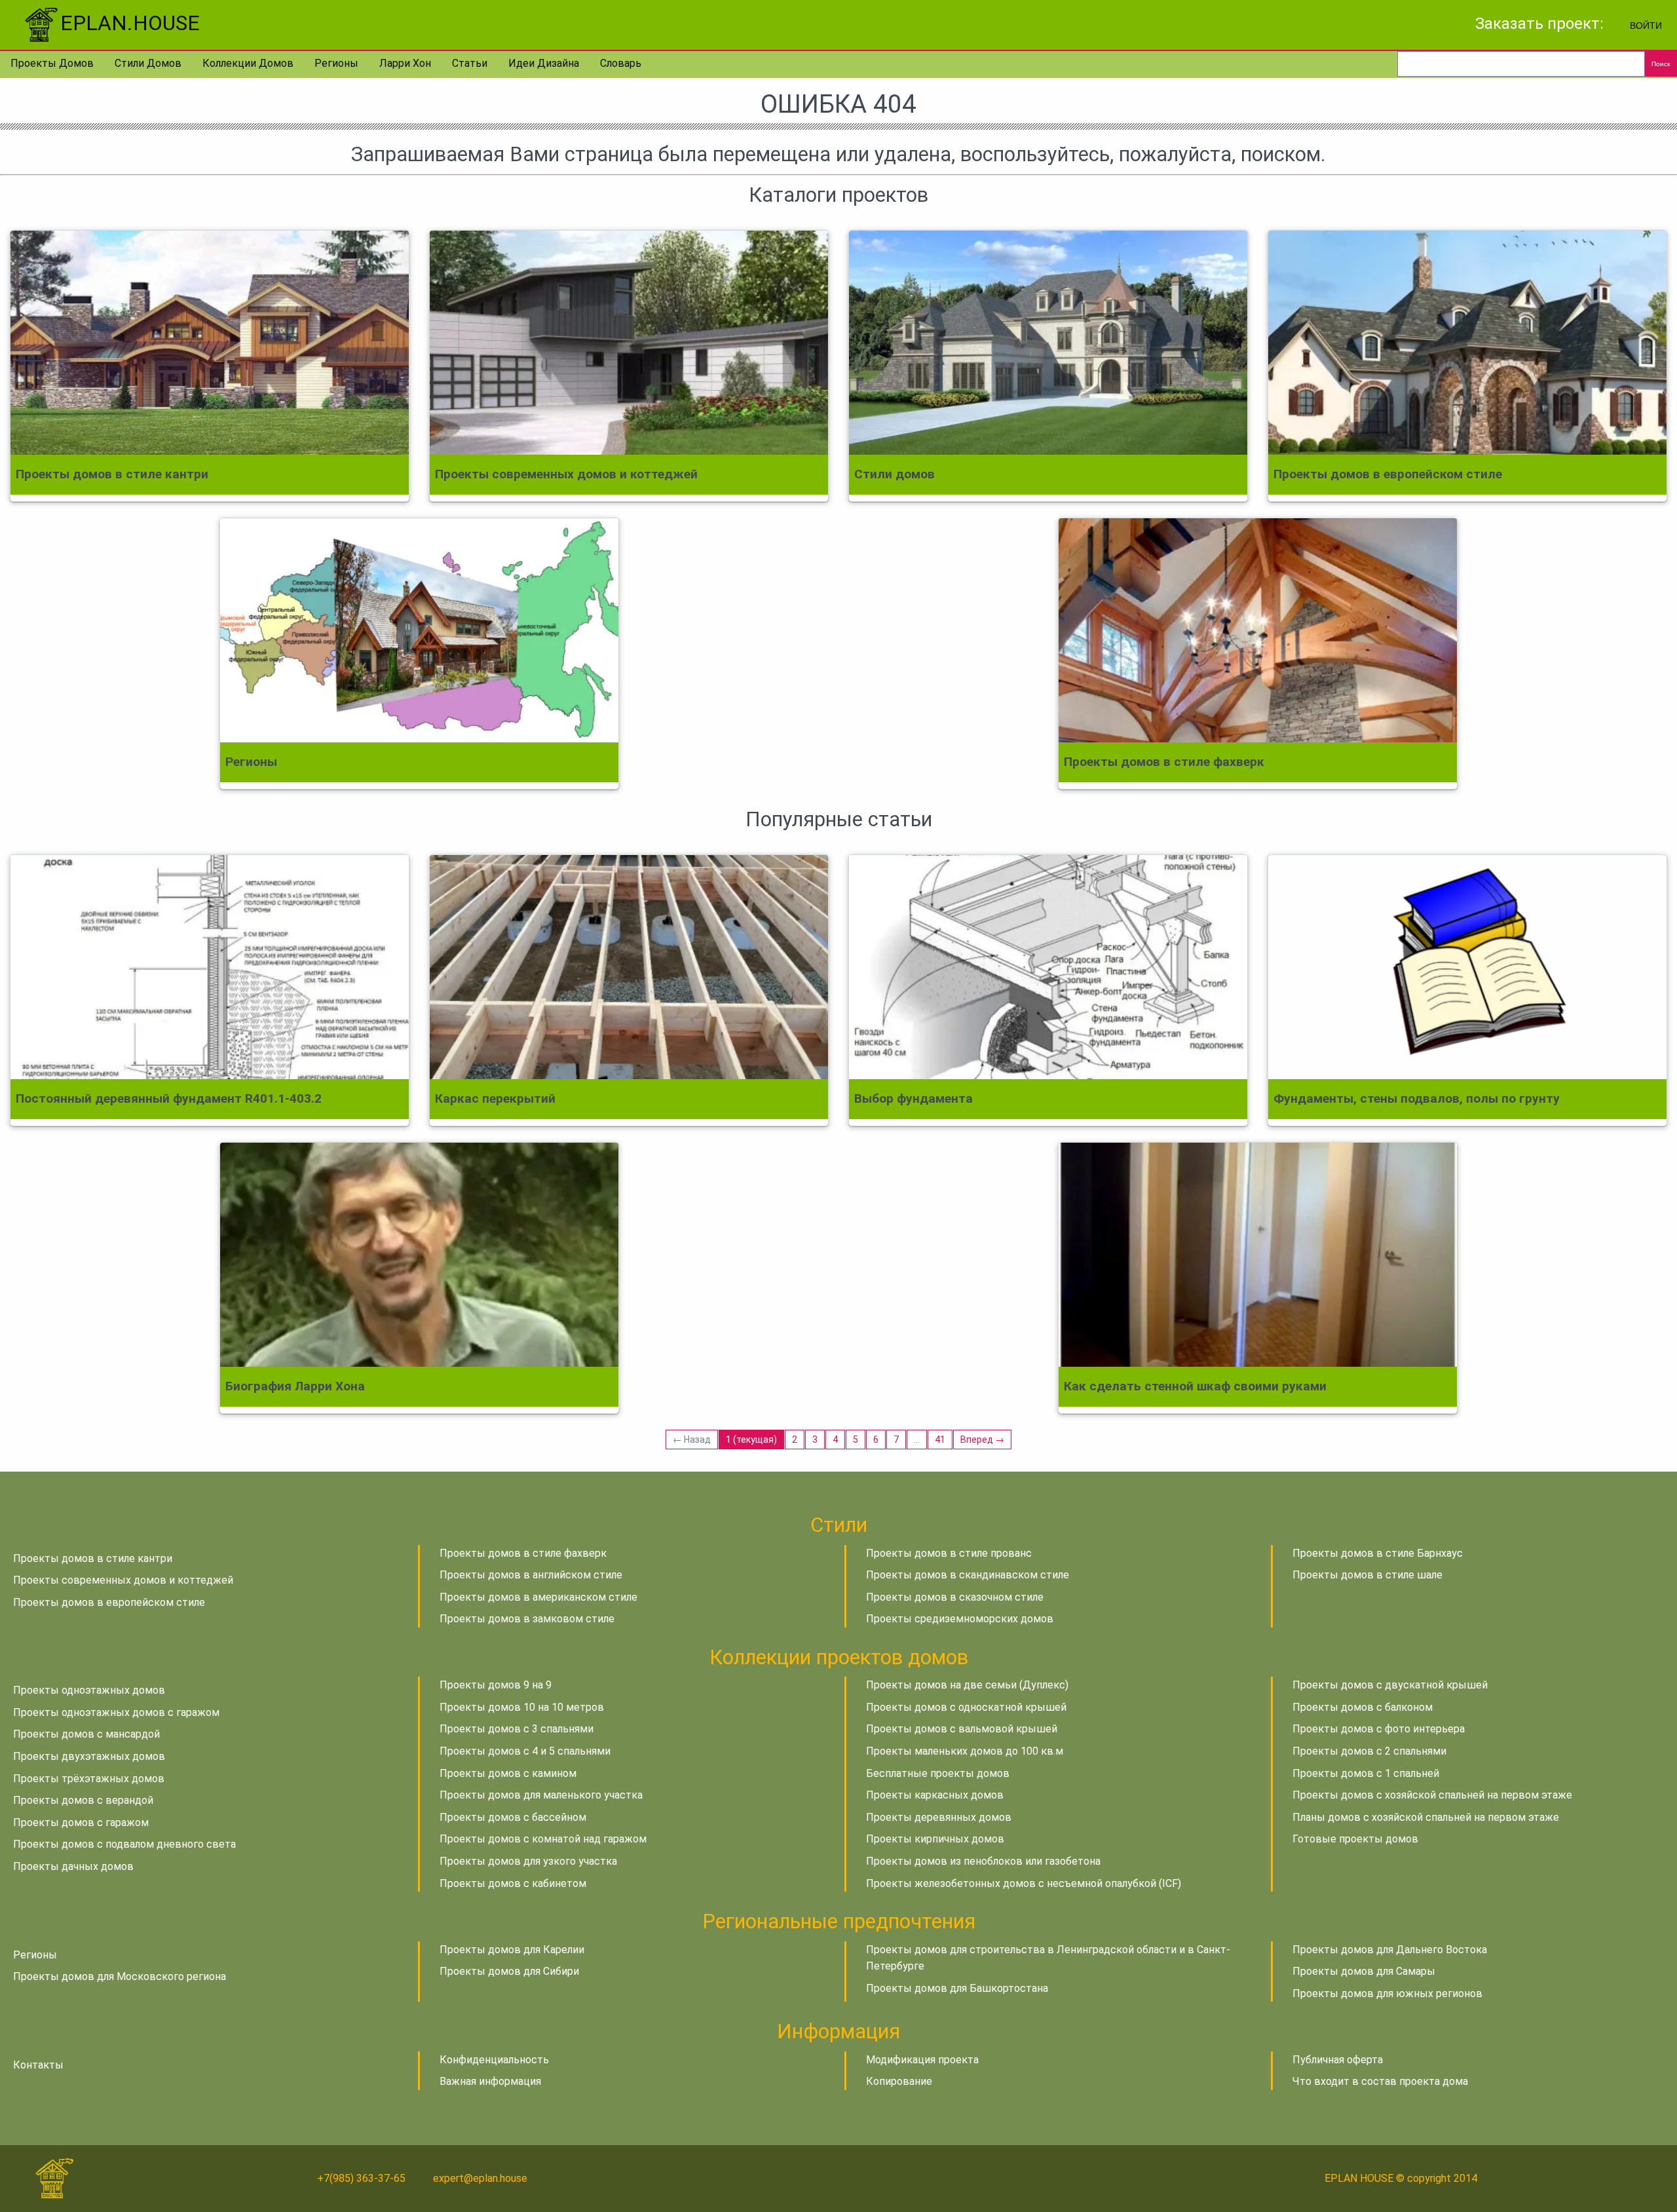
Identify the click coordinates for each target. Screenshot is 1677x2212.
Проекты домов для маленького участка (541, 1795)
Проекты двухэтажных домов (89, 1756)
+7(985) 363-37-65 (361, 2178)
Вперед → (982, 1440)
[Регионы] (419, 630)
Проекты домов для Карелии (512, 1950)
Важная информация (490, 2081)
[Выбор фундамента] (1048, 967)
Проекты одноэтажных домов (89, 1690)
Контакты (38, 2065)
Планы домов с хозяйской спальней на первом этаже (1426, 1817)
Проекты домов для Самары (1364, 1971)
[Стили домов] (1048, 343)
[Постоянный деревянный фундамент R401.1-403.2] (210, 967)
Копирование (899, 2081)
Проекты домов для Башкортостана (957, 1988)
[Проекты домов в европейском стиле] (1467, 343)
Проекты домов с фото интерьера (1379, 1729)
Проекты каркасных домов (935, 1795)
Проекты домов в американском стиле (538, 1597)
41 (940, 1440)
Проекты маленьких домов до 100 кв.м (965, 1751)
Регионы (336, 63)
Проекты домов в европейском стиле (109, 1602)
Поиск (1661, 64)
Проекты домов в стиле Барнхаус (1378, 1553)
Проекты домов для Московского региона (120, 1976)
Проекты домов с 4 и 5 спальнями (525, 1751)
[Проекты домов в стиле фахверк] (1258, 630)
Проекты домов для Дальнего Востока (1390, 1950)
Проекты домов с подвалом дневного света (124, 1844)
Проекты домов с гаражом (81, 1822)
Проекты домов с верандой (83, 1800)
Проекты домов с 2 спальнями (1369, 1751)
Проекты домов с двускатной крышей (1390, 1685)
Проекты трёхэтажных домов (89, 1779)
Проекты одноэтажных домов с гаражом (116, 1712)
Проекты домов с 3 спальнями (517, 1729)
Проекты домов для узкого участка (528, 1861)
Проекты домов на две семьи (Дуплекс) (967, 1685)
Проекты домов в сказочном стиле (955, 1597)
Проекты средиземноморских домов (960, 1619)
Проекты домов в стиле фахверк (523, 1553)
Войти (1646, 25)
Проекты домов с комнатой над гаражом (543, 1839)
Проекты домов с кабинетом (513, 1883)
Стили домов (148, 63)
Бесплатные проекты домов (938, 1773)
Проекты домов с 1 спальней (1366, 1773)
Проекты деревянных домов (939, 1817)
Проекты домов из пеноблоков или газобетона (983, 1861)
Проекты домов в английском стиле (531, 1575)
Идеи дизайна (544, 63)
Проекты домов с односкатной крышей (966, 1707)
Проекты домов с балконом (1363, 1707)
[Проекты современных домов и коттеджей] (629, 343)
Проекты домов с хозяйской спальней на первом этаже (1432, 1795)
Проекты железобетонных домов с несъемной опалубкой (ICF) (1024, 1883)
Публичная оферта (1338, 2060)
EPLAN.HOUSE (130, 23)
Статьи (470, 63)
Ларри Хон (405, 63)
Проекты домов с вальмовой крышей (962, 1729)
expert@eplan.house (480, 2178)
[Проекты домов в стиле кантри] (210, 343)
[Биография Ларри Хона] (419, 1255)
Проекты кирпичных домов (935, 1839)
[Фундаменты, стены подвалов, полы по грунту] (1467, 967)
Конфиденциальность (494, 2060)
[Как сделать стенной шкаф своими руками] (1258, 1255)
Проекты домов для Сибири (509, 1971)
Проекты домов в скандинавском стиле (968, 1575)
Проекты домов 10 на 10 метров (522, 1707)
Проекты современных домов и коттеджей (123, 1580)
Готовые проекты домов (1355, 1839)
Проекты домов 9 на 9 (496, 1685)
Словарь (621, 63)
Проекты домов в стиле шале (1367, 1575)
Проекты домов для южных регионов (1387, 1993)
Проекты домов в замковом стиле (527, 1619)
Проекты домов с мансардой (86, 1734)
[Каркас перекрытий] (629, 967)
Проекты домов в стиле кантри (93, 1558)
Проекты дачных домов (73, 1866)
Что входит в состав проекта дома (1380, 2081)
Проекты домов (52, 63)
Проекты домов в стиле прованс (949, 1553)
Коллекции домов (248, 63)
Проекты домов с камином (508, 1773)
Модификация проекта (922, 2060)
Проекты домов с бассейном (513, 1817)
